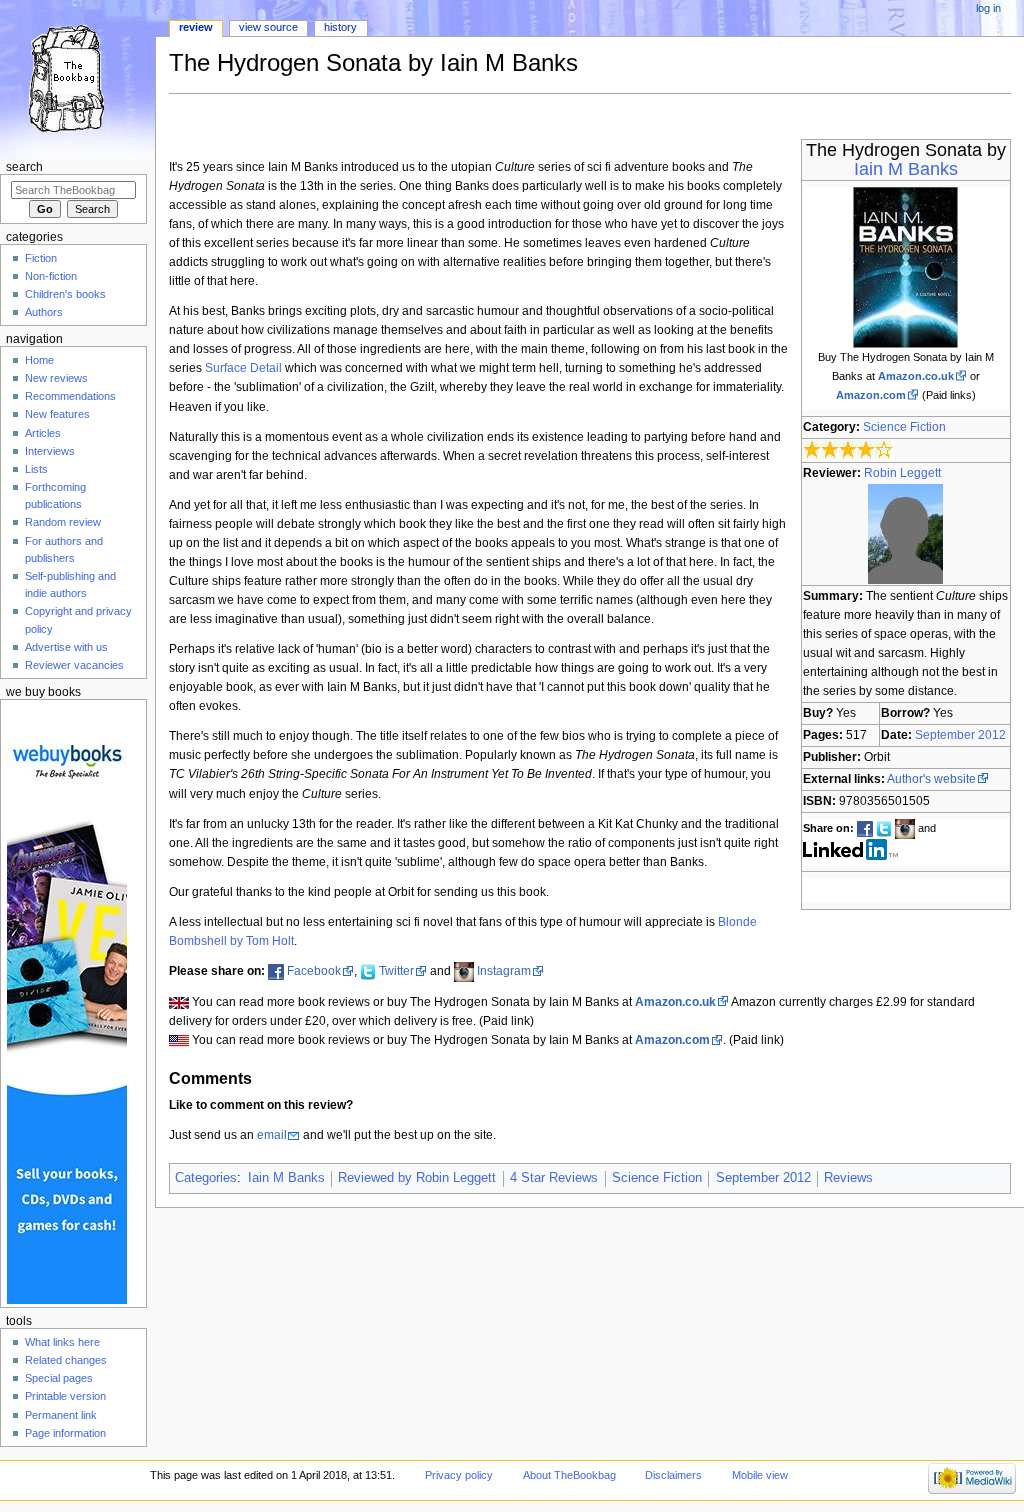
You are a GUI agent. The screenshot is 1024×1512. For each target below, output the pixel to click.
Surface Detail (243, 368)
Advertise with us (66, 647)
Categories (206, 1178)
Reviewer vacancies (74, 665)
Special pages (59, 1378)
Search (24, 167)
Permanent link (61, 1415)
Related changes (66, 1360)
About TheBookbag (569, 1475)
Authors (44, 312)
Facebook (314, 971)
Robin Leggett (902, 473)
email (272, 1135)
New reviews (56, 378)
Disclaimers (673, 1475)
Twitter (396, 971)
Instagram (504, 971)
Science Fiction (904, 427)
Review (196, 27)
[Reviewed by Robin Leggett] (905, 533)
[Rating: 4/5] (848, 450)
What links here (62, 1342)
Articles (43, 433)
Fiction (41, 258)
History (340, 27)
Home (39, 360)
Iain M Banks (906, 169)
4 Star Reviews (554, 1178)
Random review (63, 522)
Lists (36, 469)
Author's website (931, 779)
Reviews (848, 1178)
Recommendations (70, 396)
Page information (65, 1433)
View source (268, 27)
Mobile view (760, 1475)
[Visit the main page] (77, 77)
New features (57, 414)
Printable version (65, 1396)
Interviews (50, 451)
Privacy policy (459, 1475)
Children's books (65, 294)
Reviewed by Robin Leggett (417, 1178)
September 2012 (960, 735)
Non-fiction (51, 276)
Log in (988, 8)
